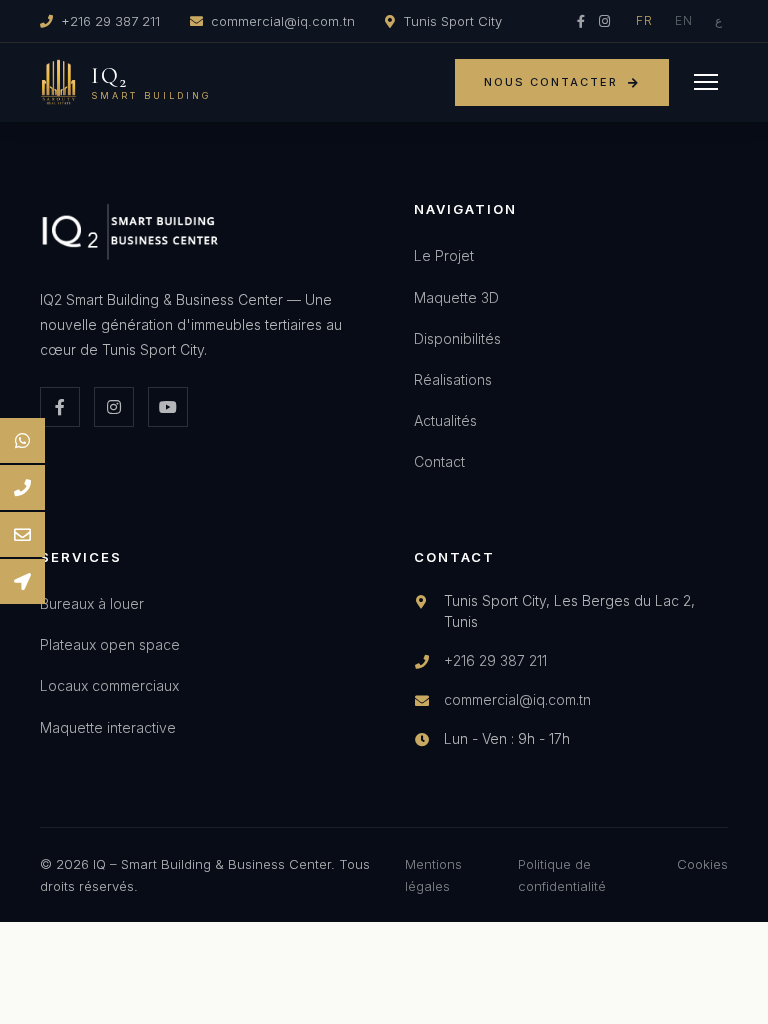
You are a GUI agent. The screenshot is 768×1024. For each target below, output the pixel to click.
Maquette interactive (108, 727)
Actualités (445, 420)
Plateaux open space (110, 644)
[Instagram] (604, 21)
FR (644, 20)
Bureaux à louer (92, 603)
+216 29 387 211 (110, 21)
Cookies (702, 864)
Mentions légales (433, 875)
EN (684, 20)
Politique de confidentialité (562, 875)
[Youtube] (168, 407)
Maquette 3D (456, 297)
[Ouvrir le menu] (706, 82)
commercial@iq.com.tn (283, 21)
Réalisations (453, 379)
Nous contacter (551, 82)
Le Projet (444, 255)
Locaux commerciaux (109, 685)
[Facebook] (581, 21)
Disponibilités (457, 338)
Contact (439, 461)
